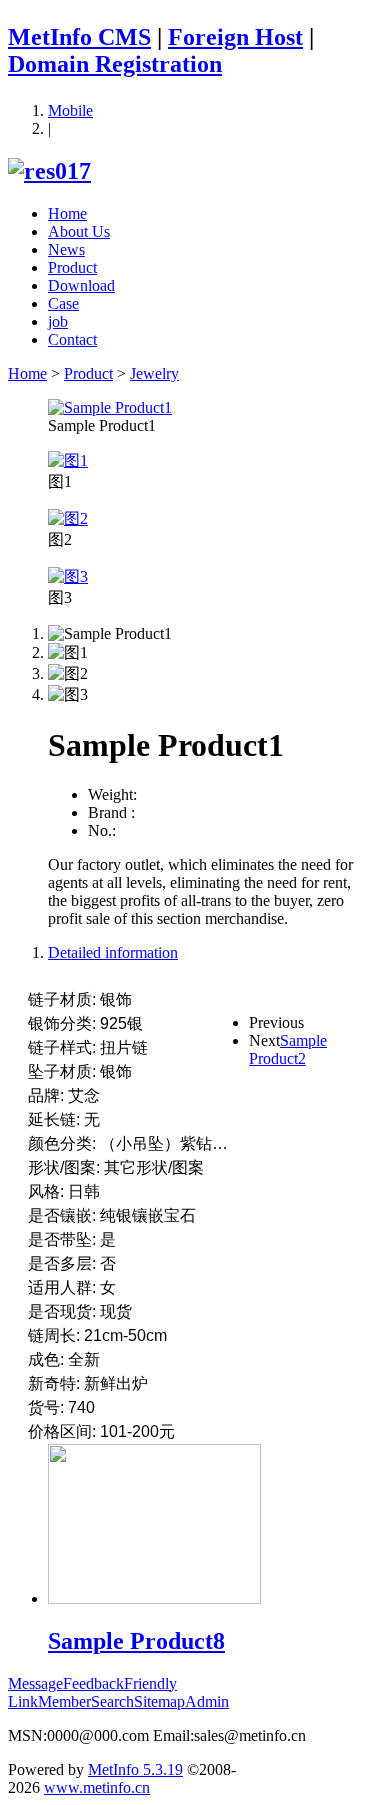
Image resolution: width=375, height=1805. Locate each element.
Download (81, 285)
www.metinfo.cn (97, 1787)
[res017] (49, 171)
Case (63, 303)
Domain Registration (115, 64)
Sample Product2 (288, 1049)
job (58, 321)
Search (112, 1701)
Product (72, 267)
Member (64, 1701)
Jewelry (154, 373)
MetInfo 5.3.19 (135, 1769)
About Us (79, 231)
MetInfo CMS (79, 37)
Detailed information (113, 952)
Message (35, 1683)
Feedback (93, 1683)
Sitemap (159, 1701)
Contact (72, 339)
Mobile (70, 110)
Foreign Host (235, 37)
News (66, 249)
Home (67, 213)
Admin (207, 1701)
